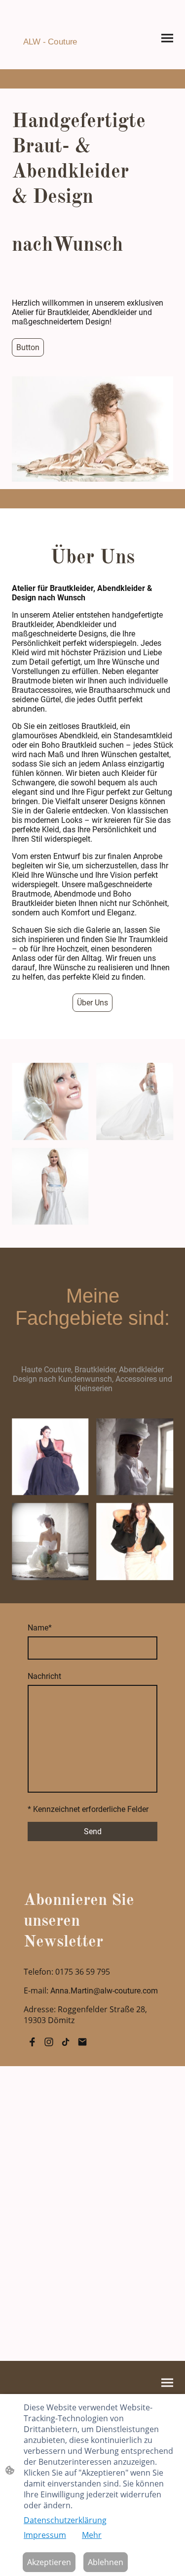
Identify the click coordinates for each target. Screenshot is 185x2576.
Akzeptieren (49, 2562)
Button (28, 347)
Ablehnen (106, 2562)
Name (40, 1628)
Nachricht (44, 1676)
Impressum (45, 2535)
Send (93, 1831)
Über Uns (92, 1003)
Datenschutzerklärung (65, 2520)
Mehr (92, 2535)
